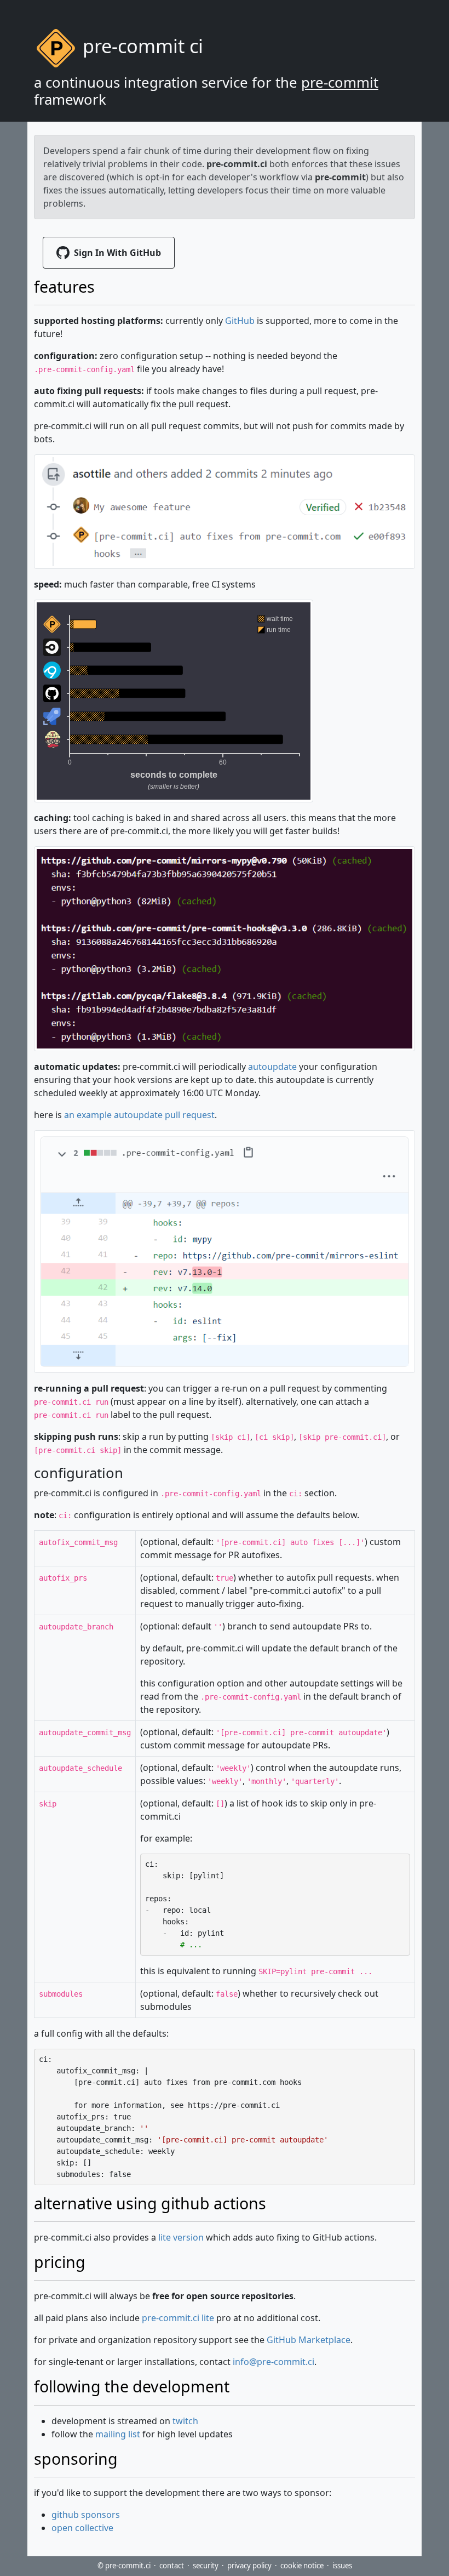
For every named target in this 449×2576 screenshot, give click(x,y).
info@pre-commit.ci (274, 2362)
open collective (82, 2528)
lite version (181, 2237)
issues (342, 2566)
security (206, 2566)
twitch (185, 2421)
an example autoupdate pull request (139, 1115)
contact (172, 2566)
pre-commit (340, 82)
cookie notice (302, 2566)
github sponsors (86, 2515)
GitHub (240, 321)
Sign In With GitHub (117, 253)
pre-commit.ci (237, 164)
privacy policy (249, 2566)
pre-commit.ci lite (178, 2318)
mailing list (118, 2434)
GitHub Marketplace (309, 2340)
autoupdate (272, 1067)
